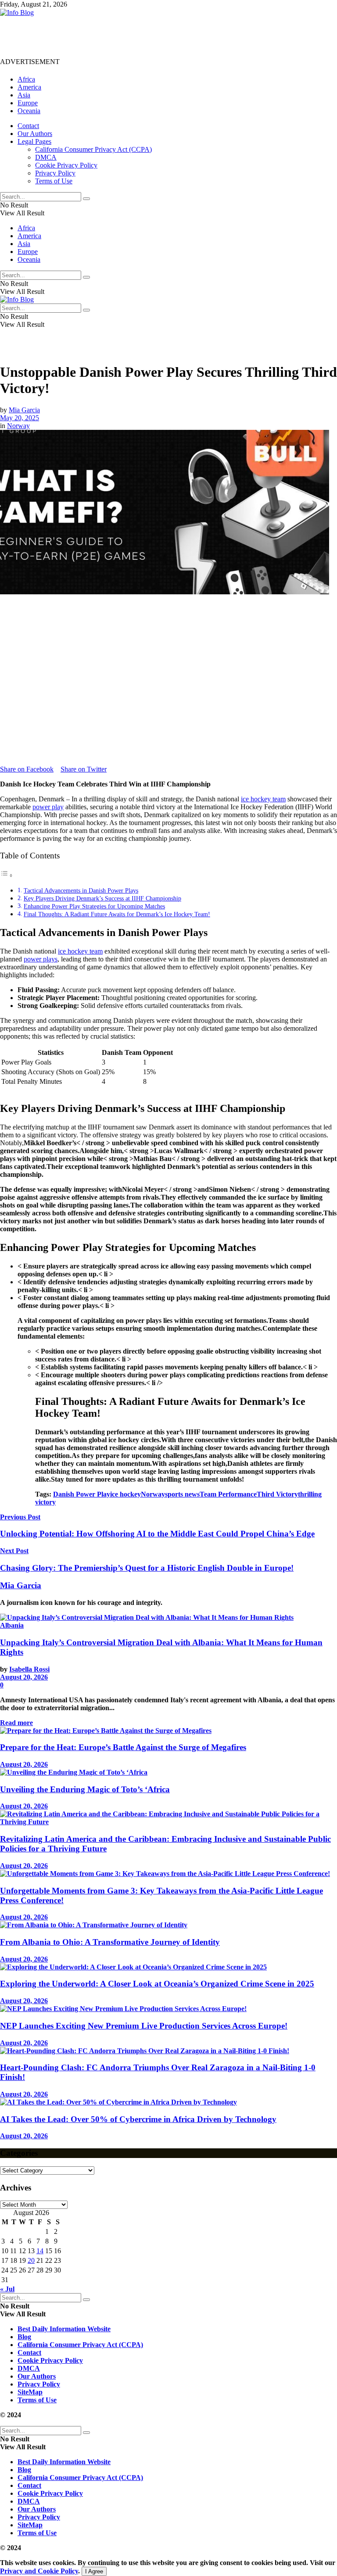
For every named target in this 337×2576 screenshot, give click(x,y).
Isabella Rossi (29, 1669)
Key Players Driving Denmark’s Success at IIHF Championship (102, 898)
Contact (28, 126)
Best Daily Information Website (64, 2329)
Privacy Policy (55, 173)
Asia (24, 95)
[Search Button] (86, 199)
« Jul (7, 2289)
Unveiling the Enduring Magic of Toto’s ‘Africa (85, 1789)
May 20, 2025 (20, 418)
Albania (12, 1625)
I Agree (94, 2571)
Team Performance (228, 1494)
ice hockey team (263, 799)
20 (31, 2260)
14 (40, 2251)
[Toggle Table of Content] (7, 875)
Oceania (29, 111)
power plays (41, 959)
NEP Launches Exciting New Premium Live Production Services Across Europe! (144, 2026)
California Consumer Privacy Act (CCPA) (93, 149)
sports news (182, 1494)
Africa (26, 79)
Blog (24, 2337)
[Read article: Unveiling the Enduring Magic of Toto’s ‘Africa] (168, 1772)
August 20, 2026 (24, 1677)
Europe (28, 103)
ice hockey (125, 1494)
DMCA (46, 157)
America (29, 87)
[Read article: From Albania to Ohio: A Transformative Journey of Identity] (168, 1925)
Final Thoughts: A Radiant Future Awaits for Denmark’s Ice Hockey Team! (117, 914)
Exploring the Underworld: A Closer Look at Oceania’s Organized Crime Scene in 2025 (157, 1984)
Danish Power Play (82, 1494)
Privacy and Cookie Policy (39, 2571)
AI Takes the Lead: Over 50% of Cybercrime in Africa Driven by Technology (138, 2119)
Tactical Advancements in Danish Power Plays (81, 890)
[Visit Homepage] (17, 13)
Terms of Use (54, 181)
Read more (16, 1723)
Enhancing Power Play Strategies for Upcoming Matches (94, 906)
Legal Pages (34, 141)
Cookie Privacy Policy (66, 165)
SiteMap (30, 2392)
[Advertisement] (160, 36)
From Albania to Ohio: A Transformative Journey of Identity (110, 1942)
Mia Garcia (24, 410)
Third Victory (277, 1494)
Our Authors (35, 134)
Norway (18, 426)
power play (48, 807)
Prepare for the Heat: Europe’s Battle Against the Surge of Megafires (123, 1747)
